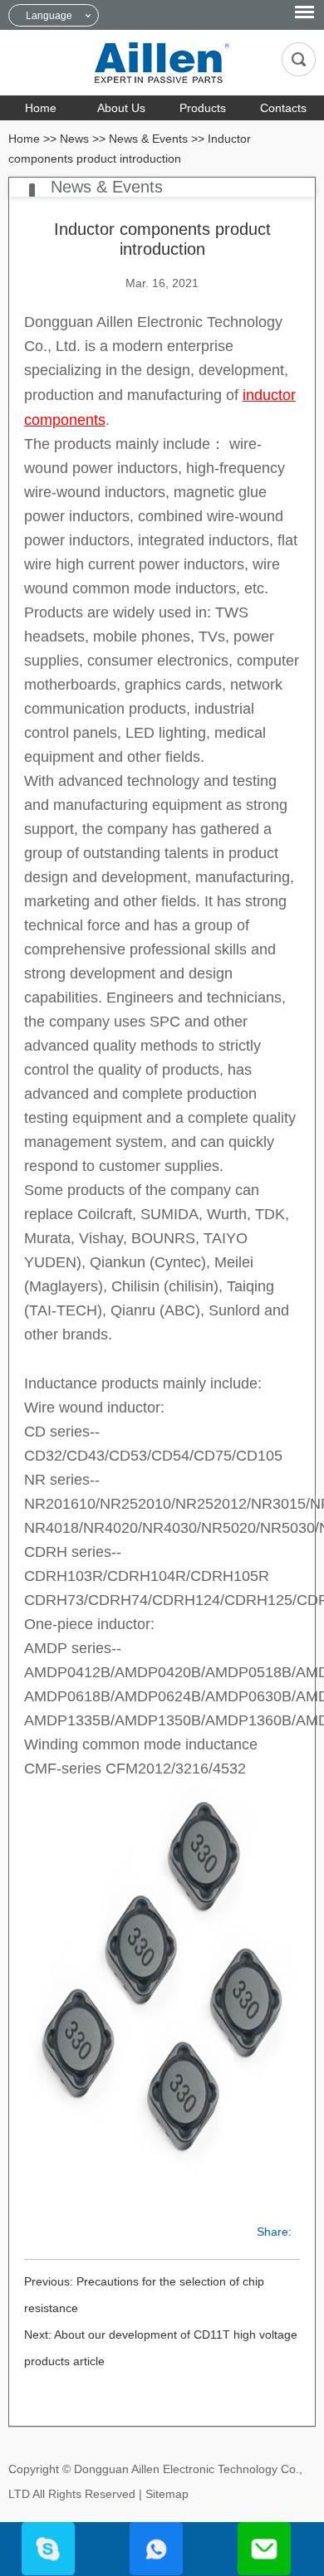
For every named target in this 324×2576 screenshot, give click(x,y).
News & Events (148, 139)
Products (203, 108)
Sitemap (167, 2494)
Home (41, 108)
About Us (121, 108)
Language (49, 16)
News (74, 139)
